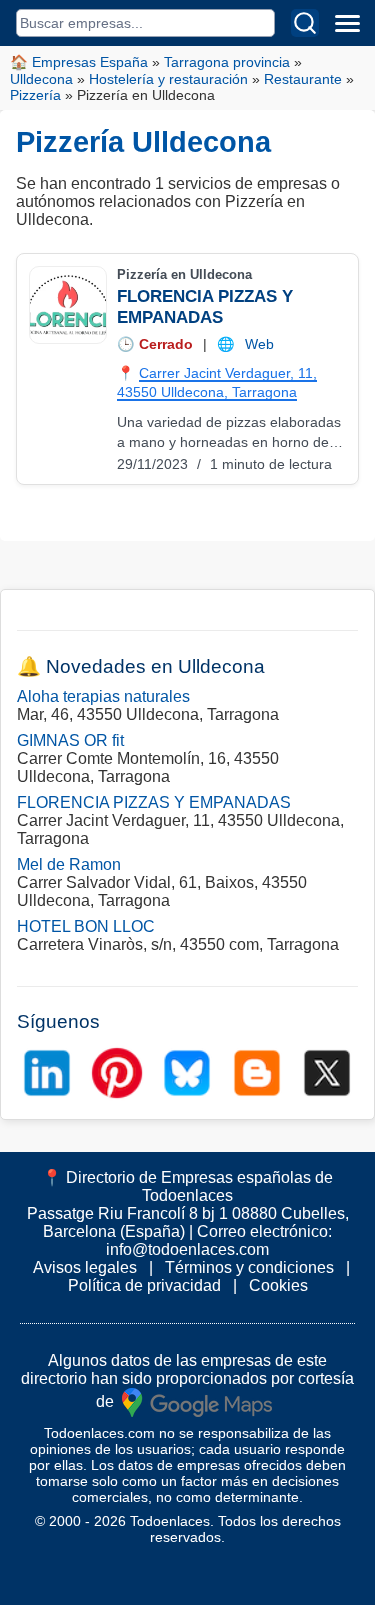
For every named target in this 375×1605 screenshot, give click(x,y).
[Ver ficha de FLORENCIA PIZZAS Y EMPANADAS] (67, 305)
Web (259, 344)
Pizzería (35, 95)
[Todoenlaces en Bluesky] (187, 1073)
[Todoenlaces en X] (327, 1073)
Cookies (278, 1285)
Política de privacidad (144, 1285)
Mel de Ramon (69, 864)
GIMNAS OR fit (70, 740)
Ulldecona (41, 79)
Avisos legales (85, 1267)
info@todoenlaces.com (187, 1249)
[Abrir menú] (347, 23)
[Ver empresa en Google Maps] (197, 1401)
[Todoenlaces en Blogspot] (257, 1073)
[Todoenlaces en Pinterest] (117, 1073)
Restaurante (303, 79)
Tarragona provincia (227, 62)
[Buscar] (305, 23)
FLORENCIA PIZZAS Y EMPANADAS (154, 802)
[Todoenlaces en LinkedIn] (47, 1073)
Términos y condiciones (249, 1267)
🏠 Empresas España (79, 62)
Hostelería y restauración (168, 79)
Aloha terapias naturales (103, 696)
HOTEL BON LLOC (86, 926)
